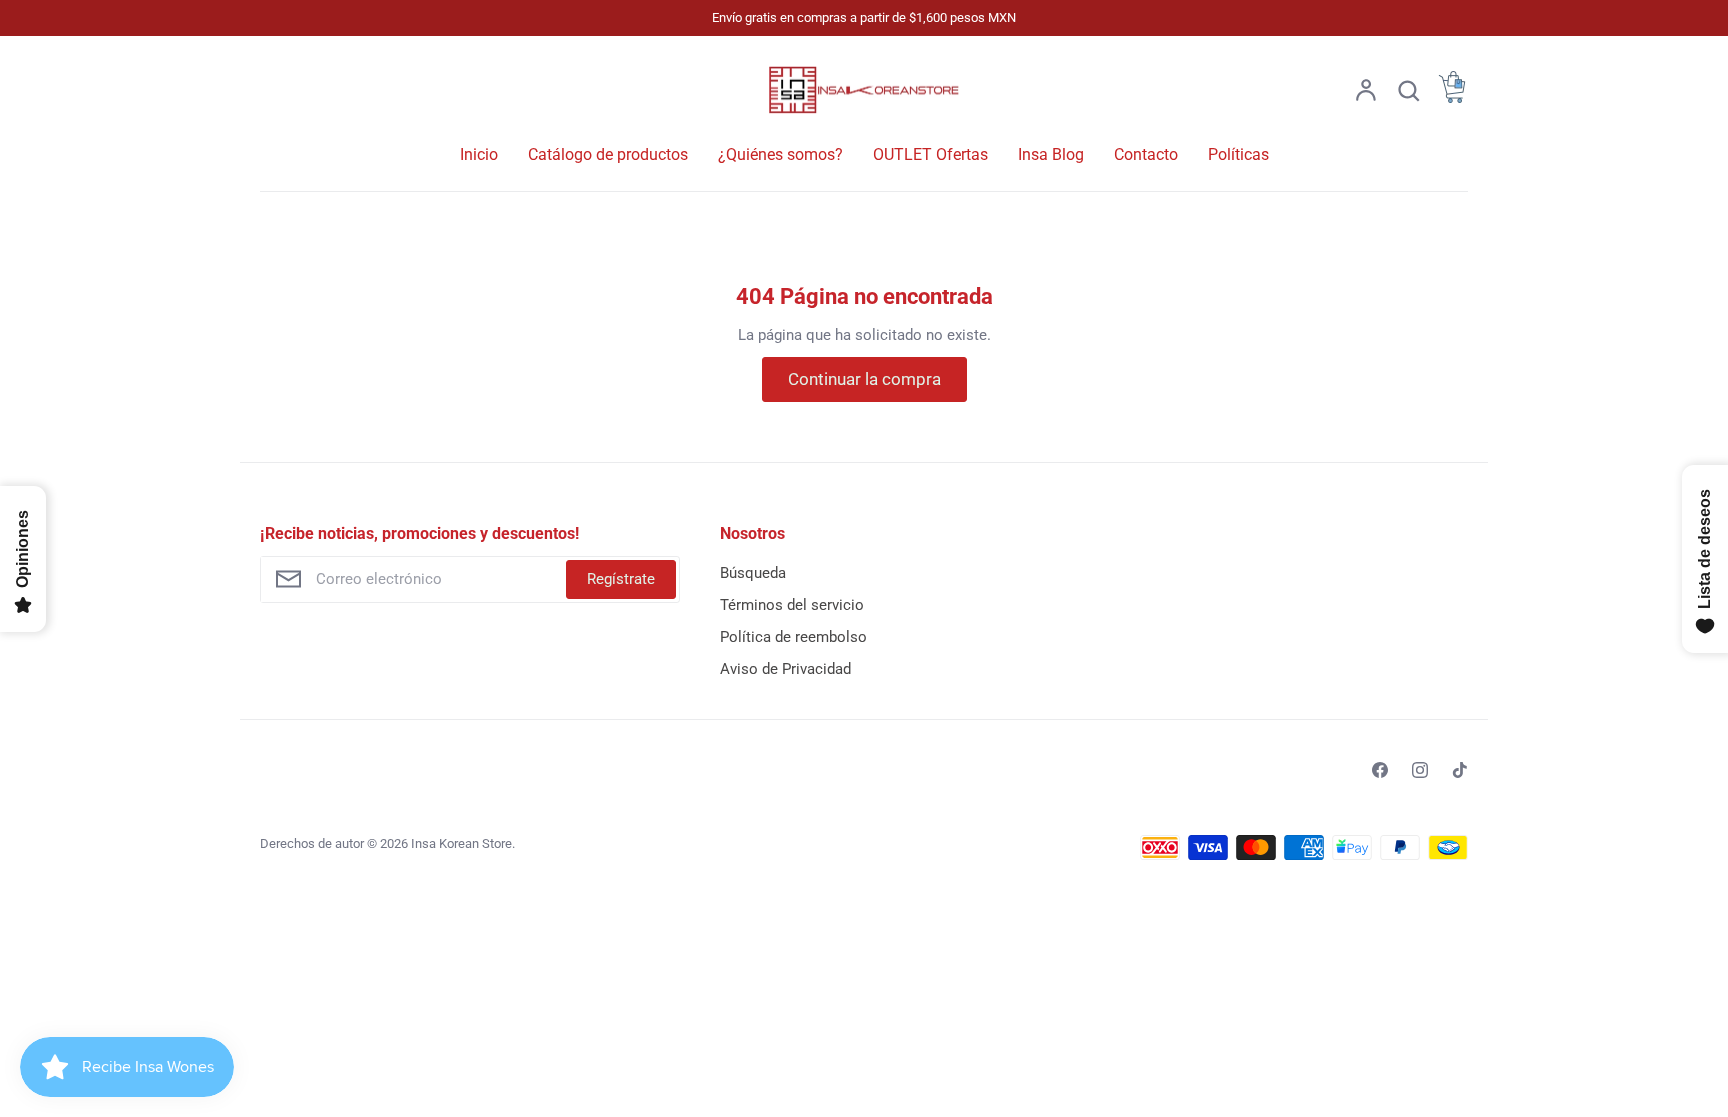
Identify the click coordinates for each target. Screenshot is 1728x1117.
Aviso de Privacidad (785, 669)
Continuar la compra (864, 379)
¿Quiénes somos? (780, 154)
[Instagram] (1420, 770)
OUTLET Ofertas (930, 154)
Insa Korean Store (461, 843)
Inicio (479, 154)
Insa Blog (1051, 154)
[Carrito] (1452, 98)
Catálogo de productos (608, 154)
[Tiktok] (1460, 770)
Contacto (1146, 154)
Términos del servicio (792, 605)
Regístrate (621, 579)
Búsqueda (753, 573)
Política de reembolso (793, 637)
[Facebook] (1380, 770)
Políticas (1238, 154)
